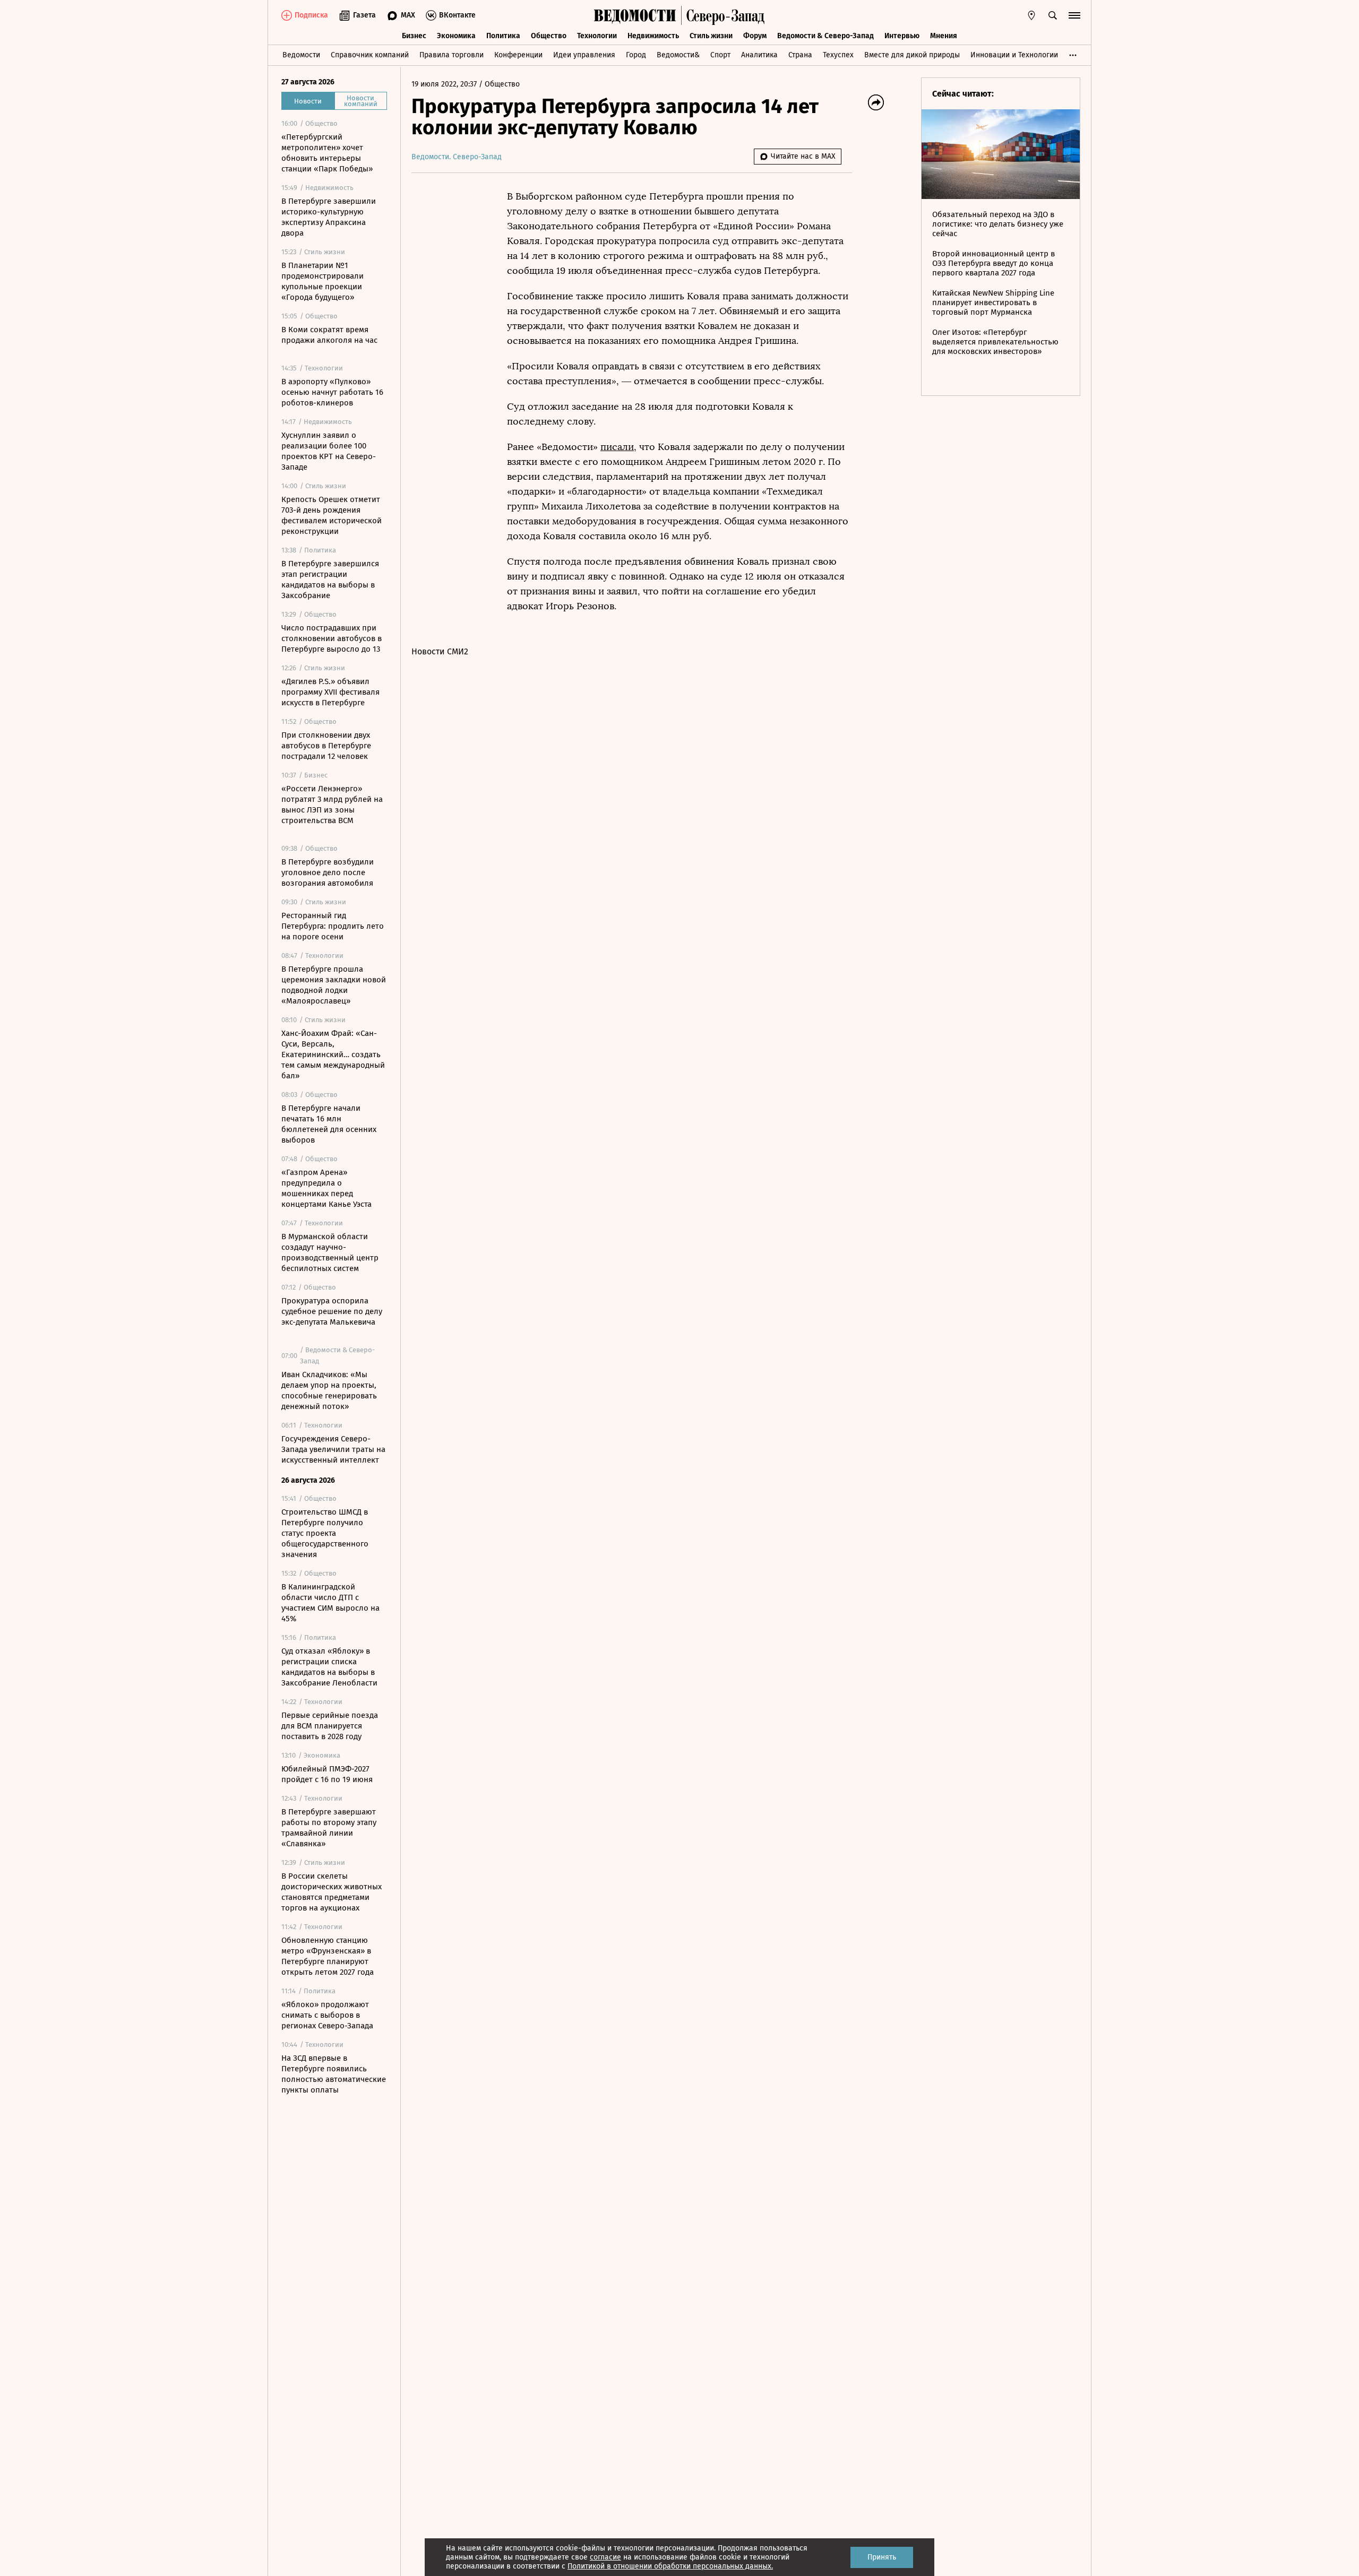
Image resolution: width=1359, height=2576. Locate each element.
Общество (549, 36)
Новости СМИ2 (440, 651)
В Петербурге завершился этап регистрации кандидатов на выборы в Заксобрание (330, 580)
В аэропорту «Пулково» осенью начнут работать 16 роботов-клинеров (332, 392)
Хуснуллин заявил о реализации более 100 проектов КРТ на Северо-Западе (329, 451)
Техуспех (838, 55)
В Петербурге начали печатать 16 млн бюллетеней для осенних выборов (329, 1124)
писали (617, 447)
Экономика (456, 36)
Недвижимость (653, 36)
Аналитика (759, 55)
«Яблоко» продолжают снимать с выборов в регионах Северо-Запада (327, 2015)
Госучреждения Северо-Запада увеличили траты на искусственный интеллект (333, 1449)
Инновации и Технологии (1014, 55)
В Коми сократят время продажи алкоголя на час (329, 335)
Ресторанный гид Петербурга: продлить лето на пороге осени (333, 926)
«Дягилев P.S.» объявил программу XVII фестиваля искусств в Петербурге (330, 692)
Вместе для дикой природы (912, 55)
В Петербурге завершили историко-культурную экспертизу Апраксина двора (329, 217)
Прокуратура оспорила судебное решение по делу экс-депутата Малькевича (332, 1311)
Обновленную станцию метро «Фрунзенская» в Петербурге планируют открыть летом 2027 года (328, 1956)
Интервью (902, 36)
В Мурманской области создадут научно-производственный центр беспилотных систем (330, 1252)
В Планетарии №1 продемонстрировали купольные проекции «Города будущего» (322, 281)
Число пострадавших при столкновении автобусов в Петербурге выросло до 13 (332, 638)
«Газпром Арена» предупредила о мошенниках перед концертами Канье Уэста (326, 1188)
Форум (755, 36)
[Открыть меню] (1074, 15)
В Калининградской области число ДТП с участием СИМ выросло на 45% (330, 1603)
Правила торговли (451, 55)
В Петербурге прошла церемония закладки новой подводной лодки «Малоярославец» (334, 985)
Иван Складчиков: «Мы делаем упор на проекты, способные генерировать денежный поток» (329, 1390)
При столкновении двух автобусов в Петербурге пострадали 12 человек (326, 746)
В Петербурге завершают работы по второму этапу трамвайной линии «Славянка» (329, 1828)
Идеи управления (584, 55)
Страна (800, 55)
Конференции (518, 55)
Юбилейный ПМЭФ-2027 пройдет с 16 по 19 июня (327, 1774)
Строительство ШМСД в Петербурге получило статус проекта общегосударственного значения (325, 1533)
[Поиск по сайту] (1053, 15)
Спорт (720, 55)
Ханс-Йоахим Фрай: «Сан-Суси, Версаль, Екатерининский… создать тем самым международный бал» (333, 1054)
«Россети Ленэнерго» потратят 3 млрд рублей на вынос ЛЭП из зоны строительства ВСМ (332, 805)
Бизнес (414, 36)
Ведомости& (678, 55)
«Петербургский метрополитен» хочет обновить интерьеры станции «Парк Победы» (327, 153)
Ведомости (301, 55)
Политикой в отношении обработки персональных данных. (670, 2566)
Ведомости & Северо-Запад (825, 36)
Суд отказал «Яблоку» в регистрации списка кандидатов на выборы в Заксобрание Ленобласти (329, 1667)
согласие (605, 2557)
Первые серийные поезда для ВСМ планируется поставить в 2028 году (330, 1726)
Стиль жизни (711, 36)
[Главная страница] (635, 15)
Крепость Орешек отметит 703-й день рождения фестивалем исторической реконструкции (332, 515)
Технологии (597, 36)
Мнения (944, 36)
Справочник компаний (370, 55)
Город (636, 55)
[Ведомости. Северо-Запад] (723, 15)
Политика (503, 36)
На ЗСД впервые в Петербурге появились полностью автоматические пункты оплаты (334, 2074)
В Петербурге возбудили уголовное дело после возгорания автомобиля (328, 872)
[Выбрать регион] (1031, 15)
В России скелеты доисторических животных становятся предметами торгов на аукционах (332, 1892)
